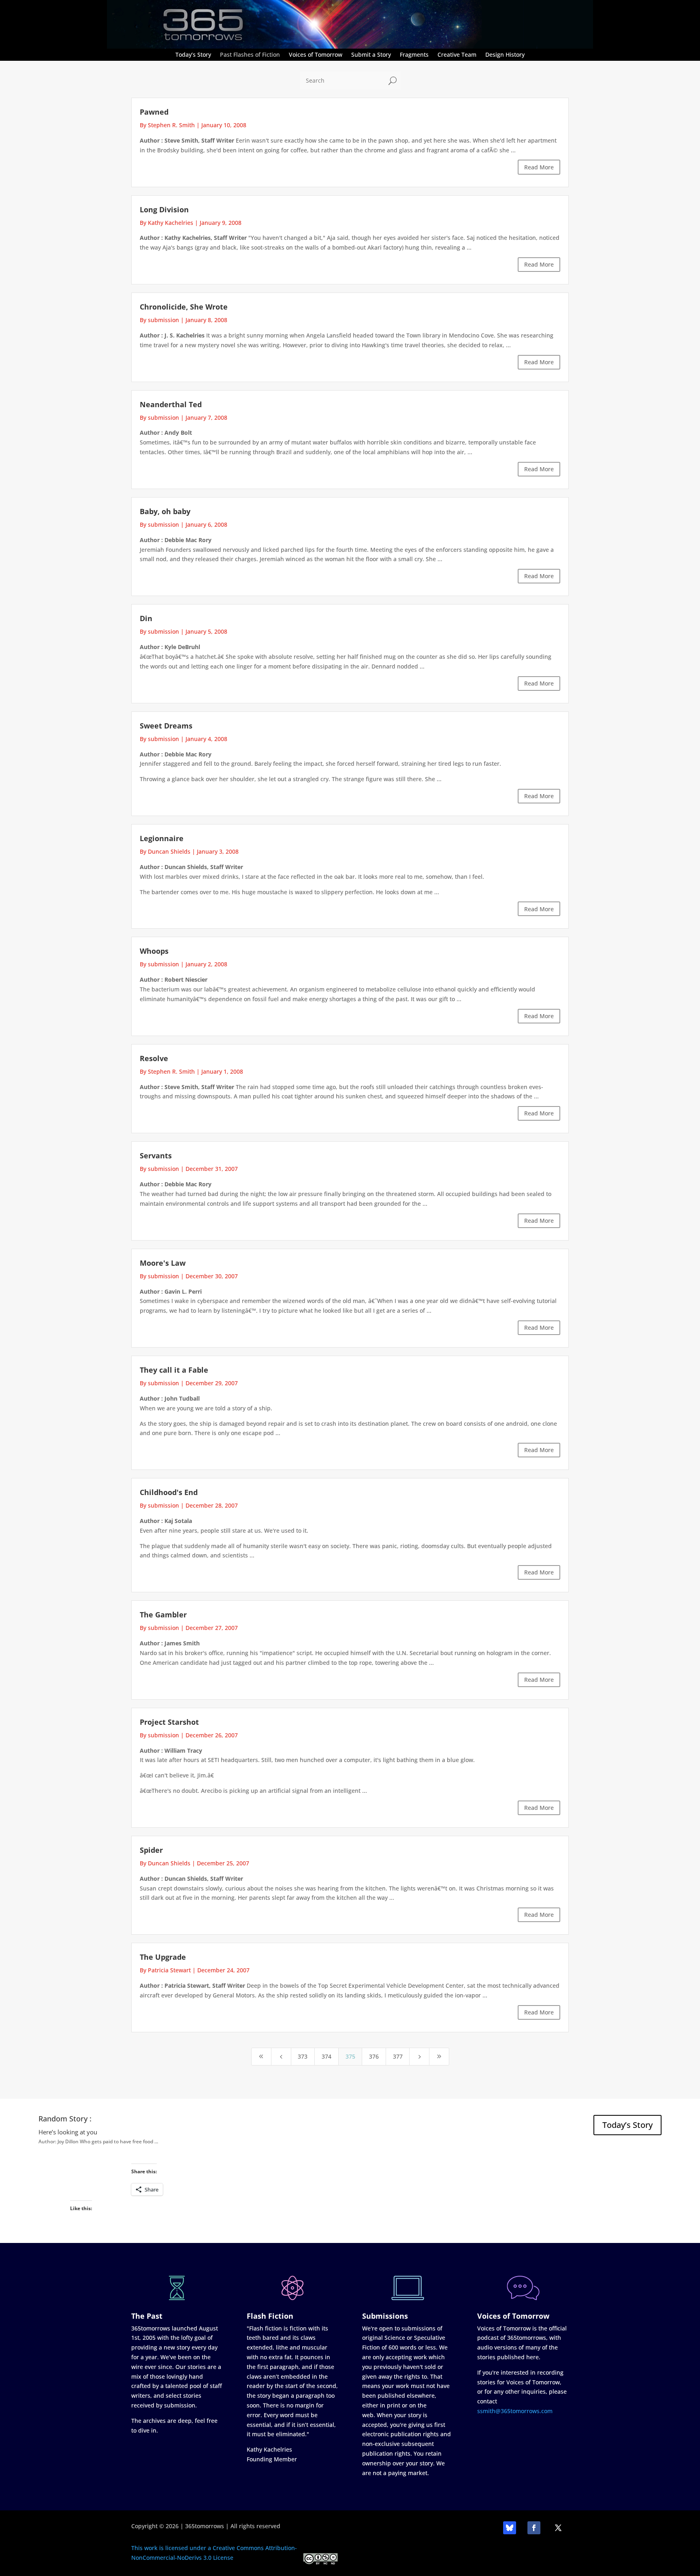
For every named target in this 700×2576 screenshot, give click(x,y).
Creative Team (457, 55)
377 (398, 2056)
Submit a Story (371, 55)
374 (327, 2056)
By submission (159, 320)
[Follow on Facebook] (534, 2528)
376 (374, 2056)
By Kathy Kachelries (166, 223)
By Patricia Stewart (165, 1970)
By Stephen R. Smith (167, 125)
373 (303, 2056)
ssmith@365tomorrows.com (515, 2411)
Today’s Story (193, 55)
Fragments (414, 55)
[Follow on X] (558, 2528)
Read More (539, 167)
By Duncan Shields (165, 851)
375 (350, 2056)
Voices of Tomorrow (316, 55)
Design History (505, 55)
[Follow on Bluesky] (510, 2528)
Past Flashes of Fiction (250, 55)
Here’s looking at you (68, 2132)
